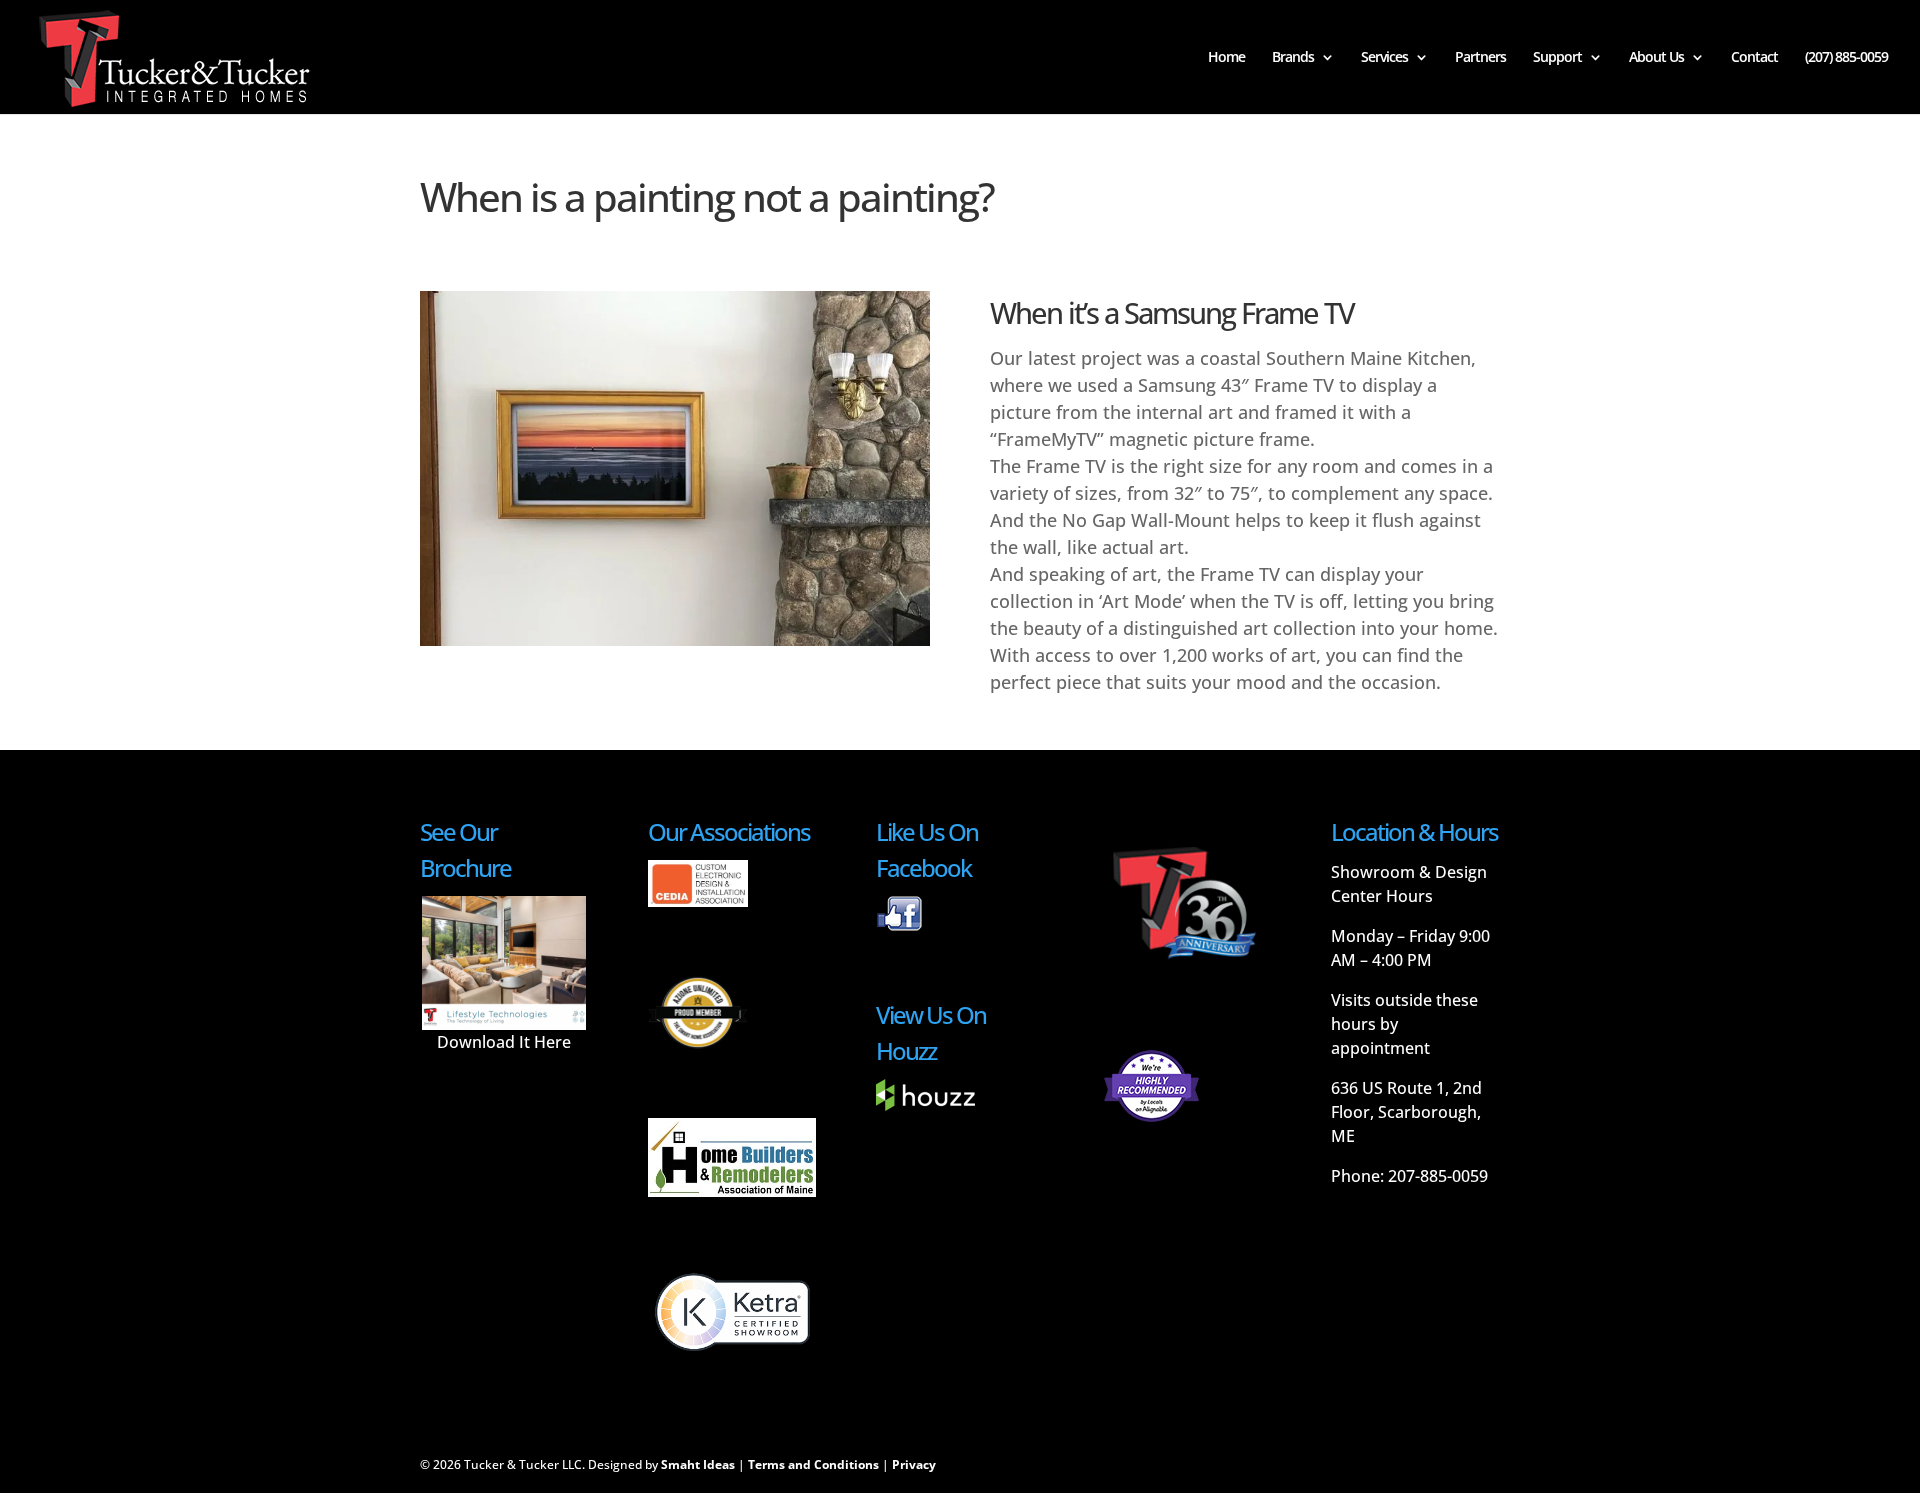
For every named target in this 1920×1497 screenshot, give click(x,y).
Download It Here (504, 1042)
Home (1226, 58)
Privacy (914, 1464)
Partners (1480, 58)
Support (1557, 58)
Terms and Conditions (813, 1464)
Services (1384, 58)
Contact (1754, 58)
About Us (1656, 58)
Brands (1293, 58)
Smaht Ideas (698, 1464)
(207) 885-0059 (1846, 58)
